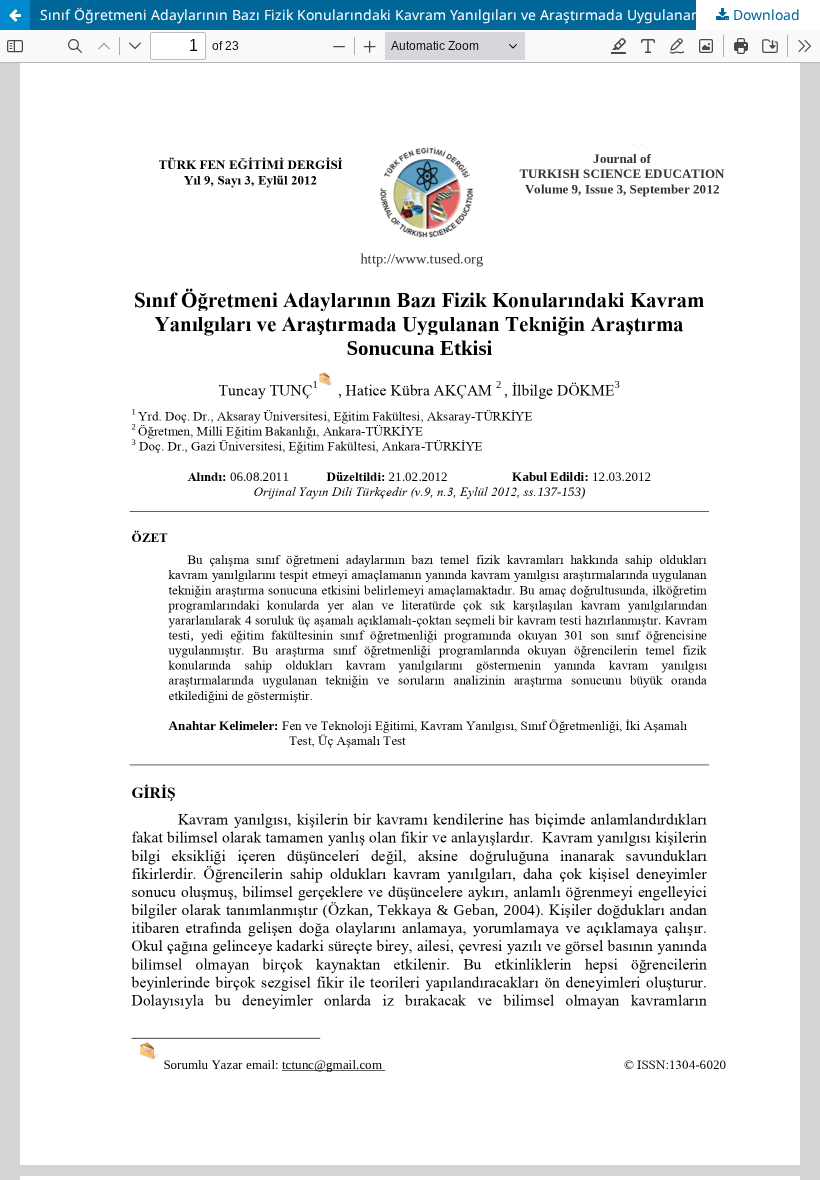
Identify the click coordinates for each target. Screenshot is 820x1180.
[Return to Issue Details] (15, 15)
